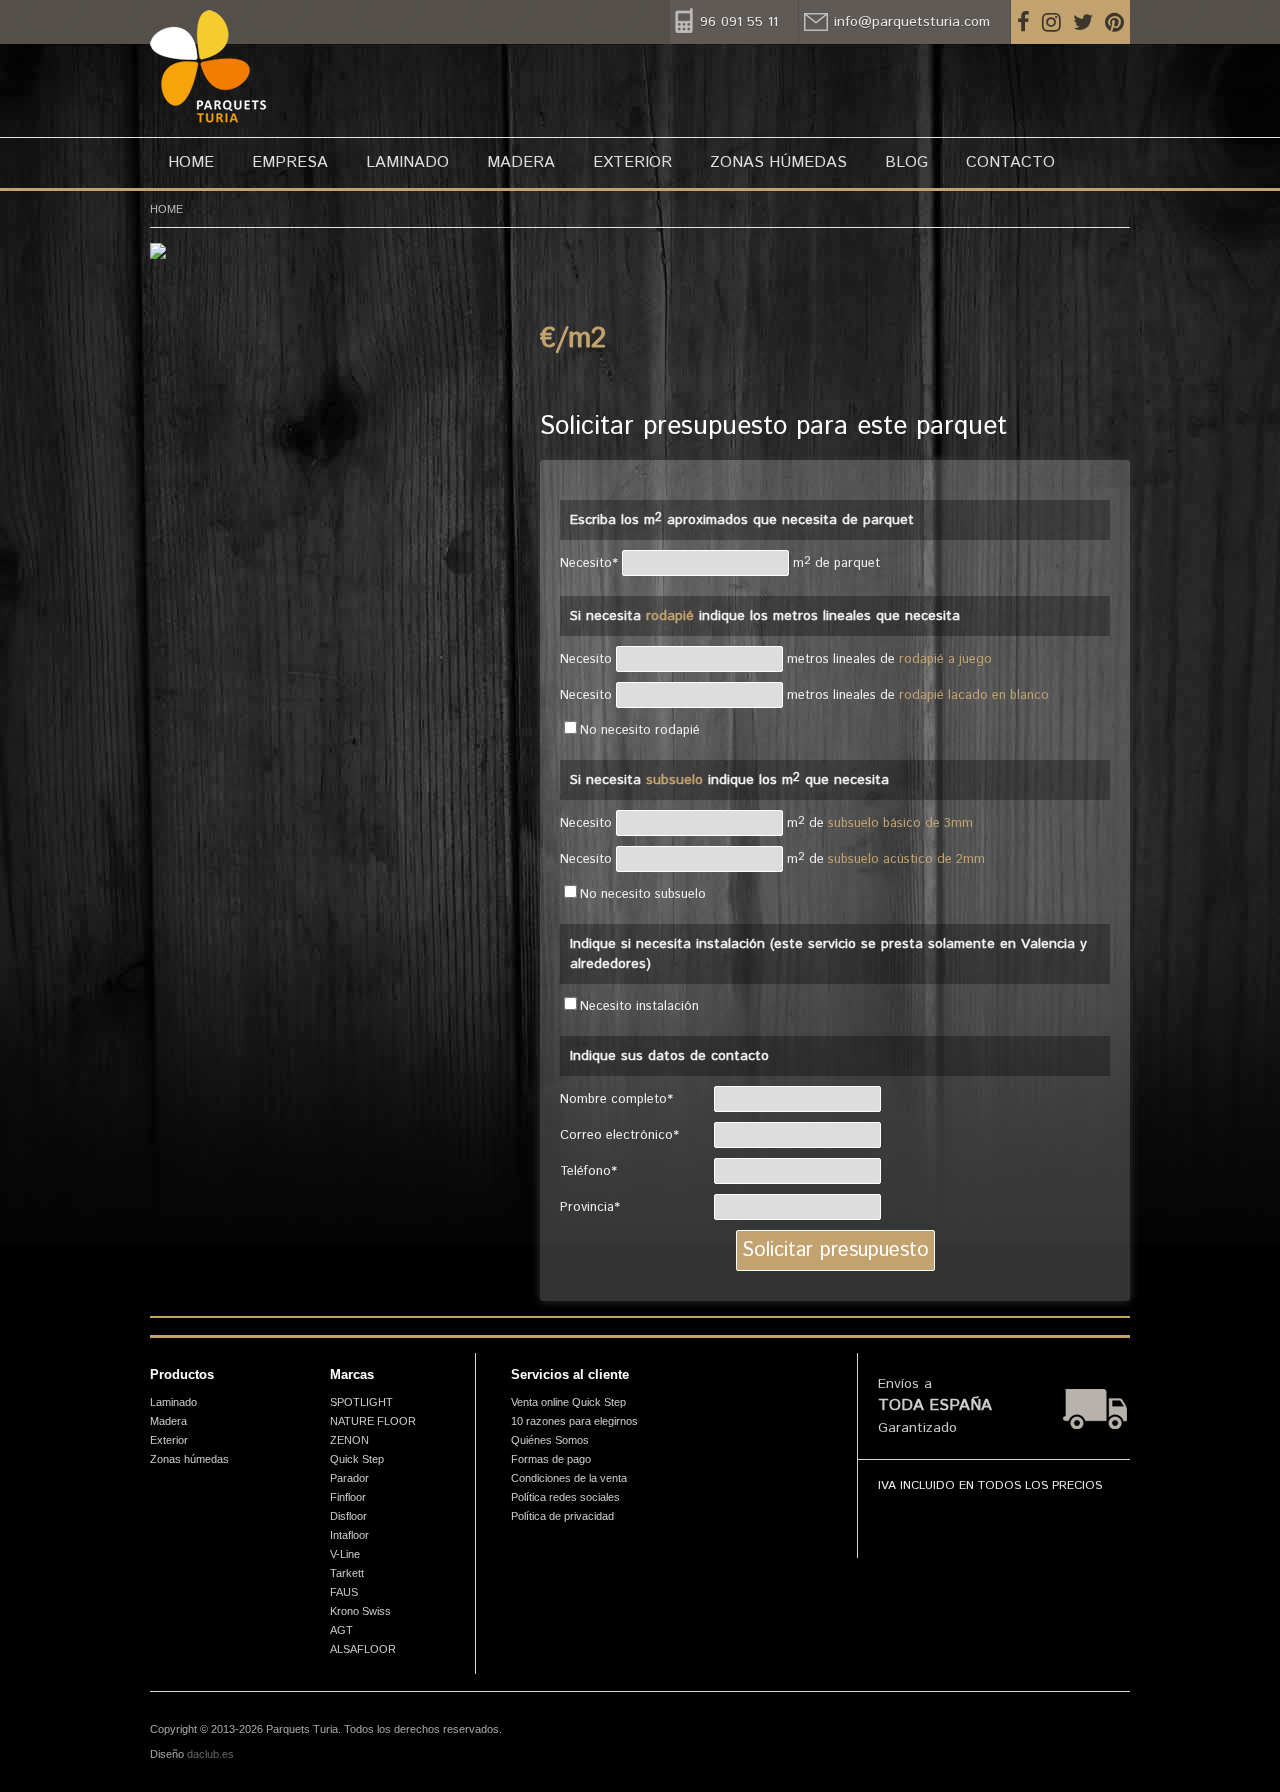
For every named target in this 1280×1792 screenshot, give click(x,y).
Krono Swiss (360, 1611)
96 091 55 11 (739, 22)
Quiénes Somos (550, 1440)
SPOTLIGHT (361, 1402)
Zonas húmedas (778, 162)
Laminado (407, 162)
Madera (521, 162)
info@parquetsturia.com (912, 22)
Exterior (632, 162)
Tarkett (347, 1573)
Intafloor (349, 1535)
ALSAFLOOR (363, 1649)
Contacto (1010, 162)
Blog (906, 162)
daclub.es (210, 1754)
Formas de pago (551, 1459)
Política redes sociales (565, 1497)
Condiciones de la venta (569, 1478)
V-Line (345, 1554)
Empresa (290, 162)
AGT (341, 1630)
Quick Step (357, 1459)
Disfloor (348, 1516)
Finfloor (348, 1497)
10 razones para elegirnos (574, 1421)
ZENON (349, 1440)
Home (191, 162)
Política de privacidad (562, 1516)
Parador (349, 1478)
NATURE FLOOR (373, 1421)
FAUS (344, 1592)
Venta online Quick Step (568, 1402)
